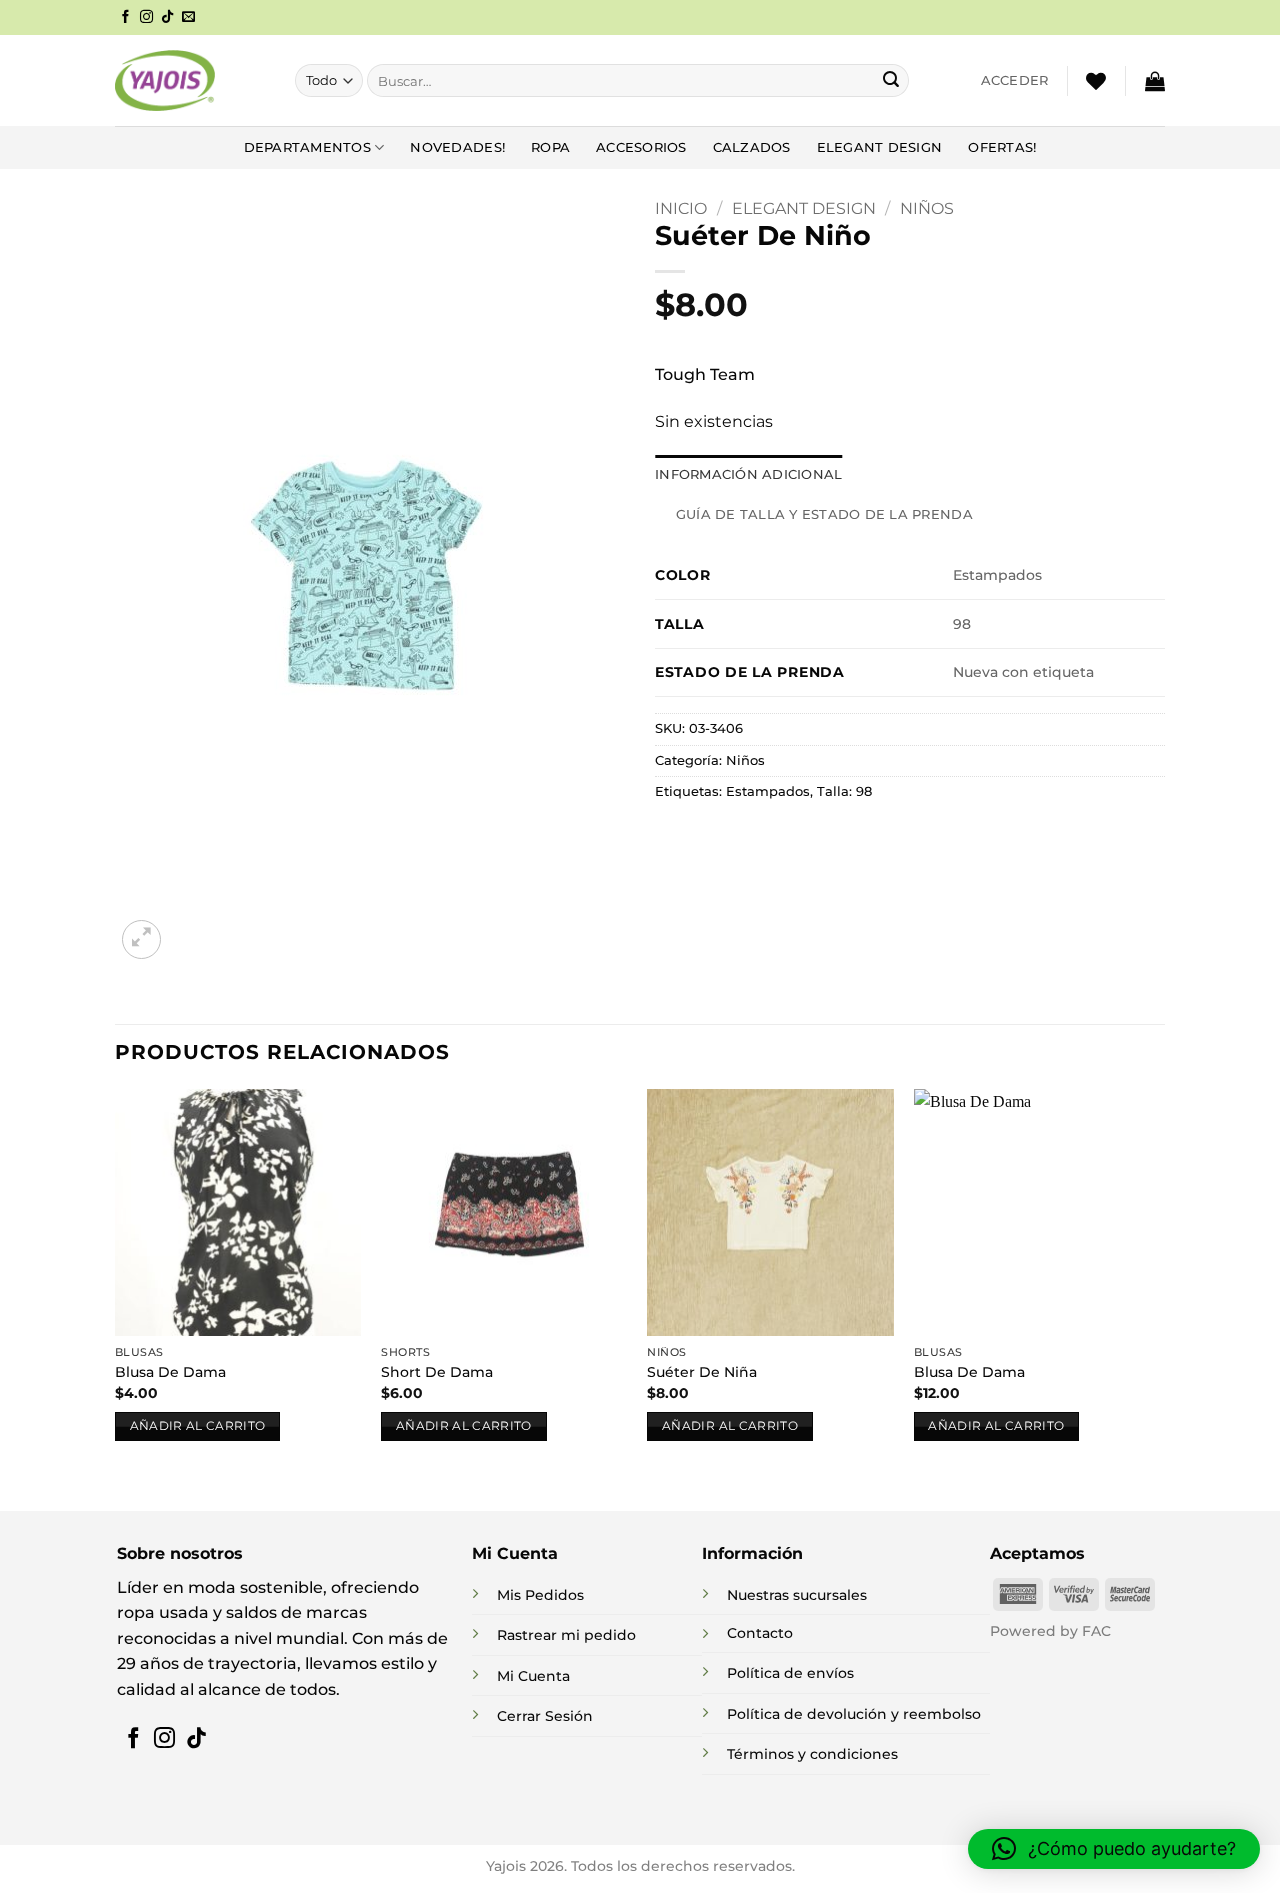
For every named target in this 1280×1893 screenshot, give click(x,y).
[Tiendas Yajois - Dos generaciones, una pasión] (165, 80)
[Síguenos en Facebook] (125, 17)
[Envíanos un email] (188, 17)
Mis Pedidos (540, 1595)
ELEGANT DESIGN (804, 208)
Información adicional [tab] (748, 474)
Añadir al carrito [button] (198, 1426)
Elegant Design (880, 147)
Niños (927, 208)
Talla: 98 (844, 791)
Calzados (752, 147)
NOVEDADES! (457, 147)
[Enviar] (891, 81)
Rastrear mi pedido (566, 1635)
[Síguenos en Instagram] (146, 17)
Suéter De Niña (702, 1372)
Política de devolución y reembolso (854, 1714)
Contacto (760, 1633)
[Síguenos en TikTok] (167, 17)
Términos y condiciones (812, 1754)
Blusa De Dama (170, 1372)
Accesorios (641, 147)
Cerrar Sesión (545, 1716)
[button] (1015, 81)
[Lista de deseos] (1096, 81)
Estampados (768, 791)
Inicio (681, 208)
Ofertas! (1002, 147)
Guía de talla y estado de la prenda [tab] (824, 514)
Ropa (550, 147)
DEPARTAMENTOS (307, 147)
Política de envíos (790, 1673)
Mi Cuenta (533, 1676)
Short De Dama (437, 1372)
